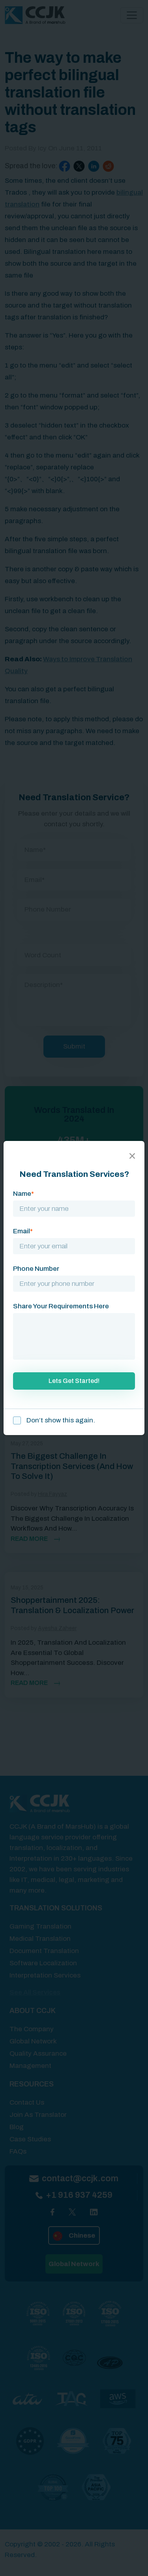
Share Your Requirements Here (61, 1306)
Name (23, 1194)
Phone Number (36, 1269)
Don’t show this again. (60, 1420)
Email (23, 1231)
